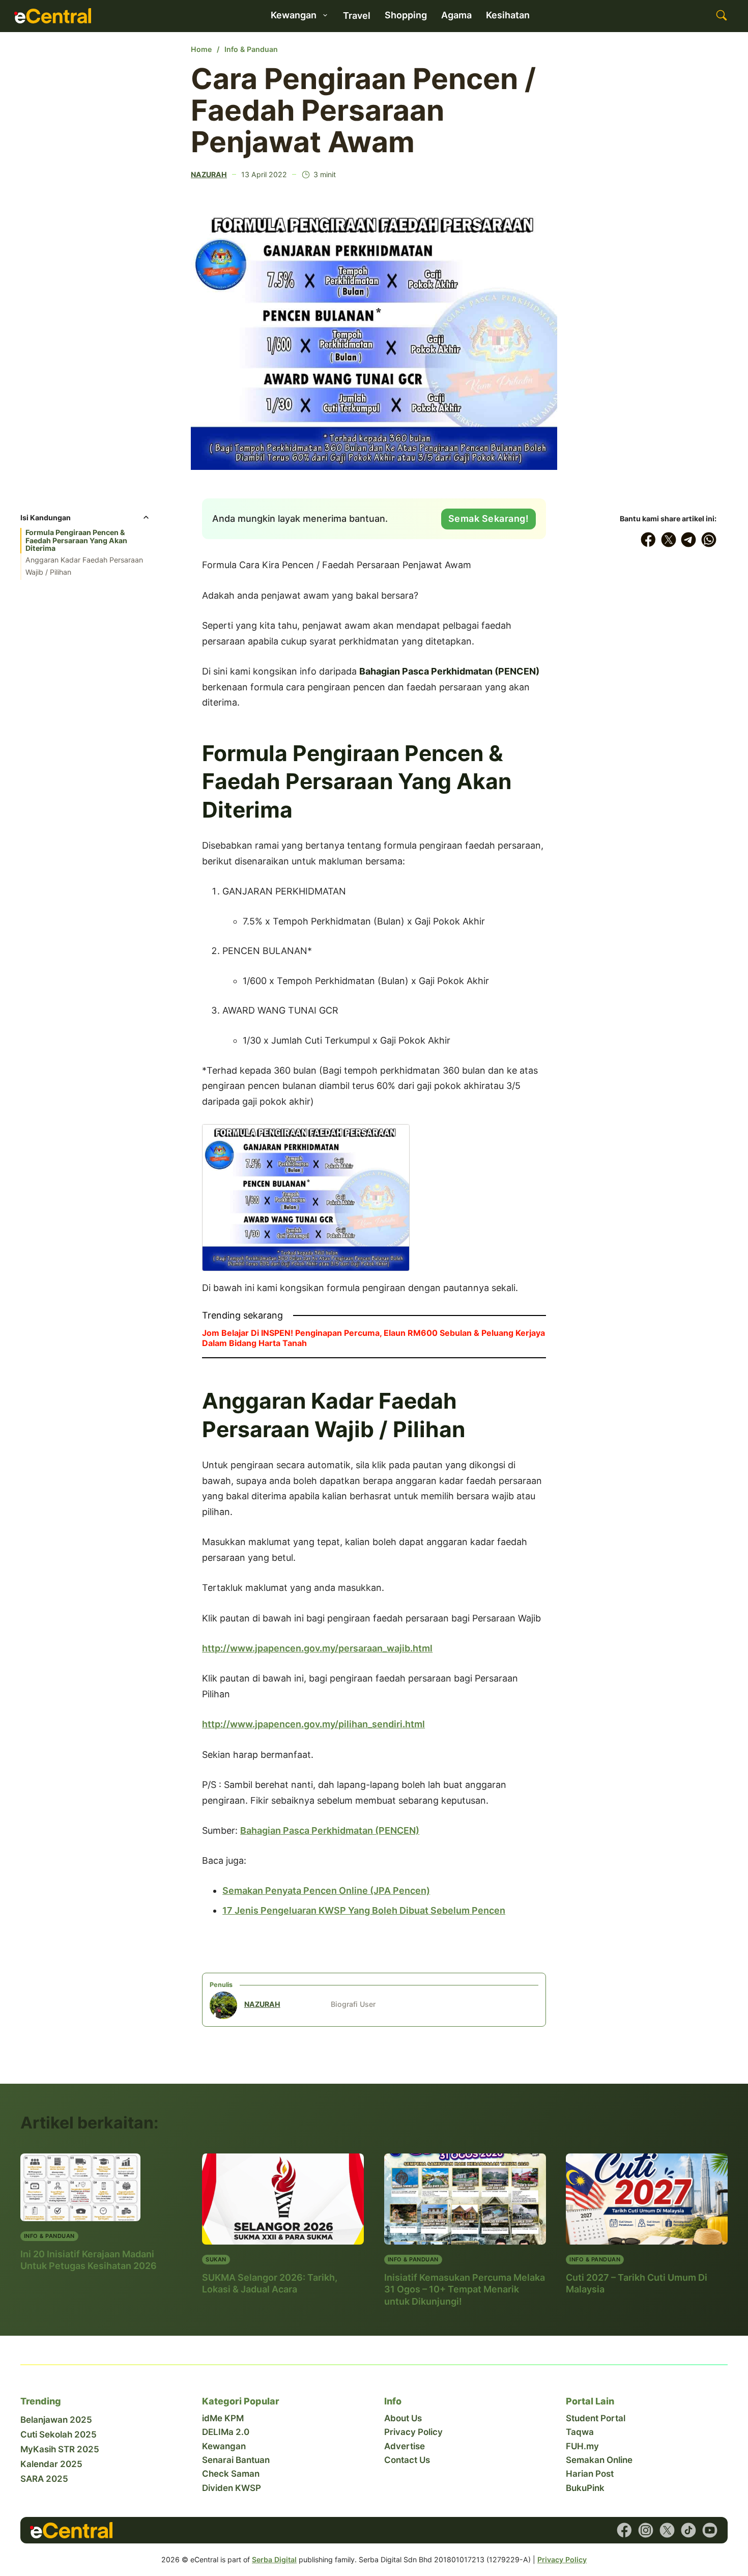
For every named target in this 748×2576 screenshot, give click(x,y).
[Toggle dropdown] (325, 15)
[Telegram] (689, 540)
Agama (456, 15)
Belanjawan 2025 (56, 2420)
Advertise (405, 2446)
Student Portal (596, 2418)
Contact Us (407, 2460)
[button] (85, 521)
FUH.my (582, 2446)
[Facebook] (648, 540)
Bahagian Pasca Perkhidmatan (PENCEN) (330, 1830)
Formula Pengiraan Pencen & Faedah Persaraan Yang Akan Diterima (76, 540)
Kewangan (224, 2446)
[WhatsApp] (709, 540)
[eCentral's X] (667, 2530)
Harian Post (590, 2474)
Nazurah (209, 174)
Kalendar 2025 (51, 2464)
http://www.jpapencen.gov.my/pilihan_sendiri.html (313, 1724)
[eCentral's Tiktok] (688, 2530)
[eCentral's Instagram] (646, 2530)
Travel (357, 16)
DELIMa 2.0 (226, 2432)
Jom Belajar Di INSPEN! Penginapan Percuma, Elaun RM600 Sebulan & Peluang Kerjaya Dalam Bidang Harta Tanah (373, 1338)
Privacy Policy (413, 2432)
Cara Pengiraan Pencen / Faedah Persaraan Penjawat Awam (363, 110)
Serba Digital (274, 2559)
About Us (403, 2418)
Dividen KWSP (232, 2488)
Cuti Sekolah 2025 (59, 2434)
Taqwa (580, 2432)
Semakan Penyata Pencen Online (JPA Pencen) (326, 1891)
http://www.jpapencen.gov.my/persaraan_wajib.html (317, 1648)
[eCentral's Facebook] (624, 2530)
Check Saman (231, 2474)
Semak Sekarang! (489, 519)
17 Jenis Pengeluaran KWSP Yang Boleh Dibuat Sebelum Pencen (364, 1910)
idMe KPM (223, 2418)
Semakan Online (599, 2460)
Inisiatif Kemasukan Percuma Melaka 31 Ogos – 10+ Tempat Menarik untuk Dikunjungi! (465, 2289)
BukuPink (585, 2488)
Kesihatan (508, 15)
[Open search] (722, 16)
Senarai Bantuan (236, 2460)
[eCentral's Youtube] (710, 2530)
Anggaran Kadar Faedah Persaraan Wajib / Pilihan (84, 566)
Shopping (406, 15)
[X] (669, 540)
